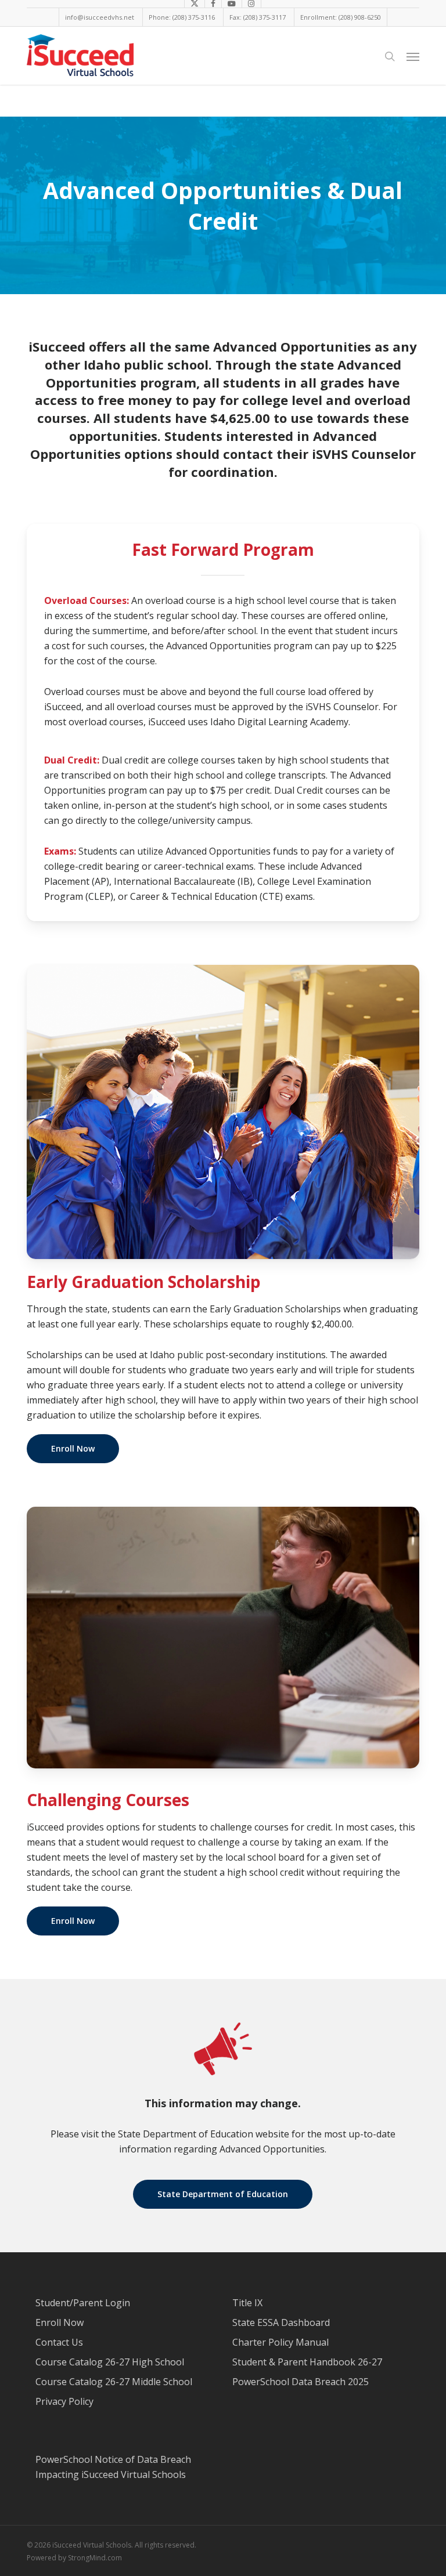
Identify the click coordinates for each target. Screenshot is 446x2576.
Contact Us (59, 2342)
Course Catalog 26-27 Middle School (114, 2382)
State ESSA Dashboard (281, 2322)
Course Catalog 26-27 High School (110, 2362)
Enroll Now (60, 2322)
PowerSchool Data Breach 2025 (301, 2382)
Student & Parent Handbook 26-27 (307, 2362)
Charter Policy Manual (280, 2342)
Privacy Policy (64, 2401)
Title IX (247, 2303)
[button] (413, 56)
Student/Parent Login (83, 2303)
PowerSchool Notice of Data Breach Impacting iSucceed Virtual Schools (113, 2467)
